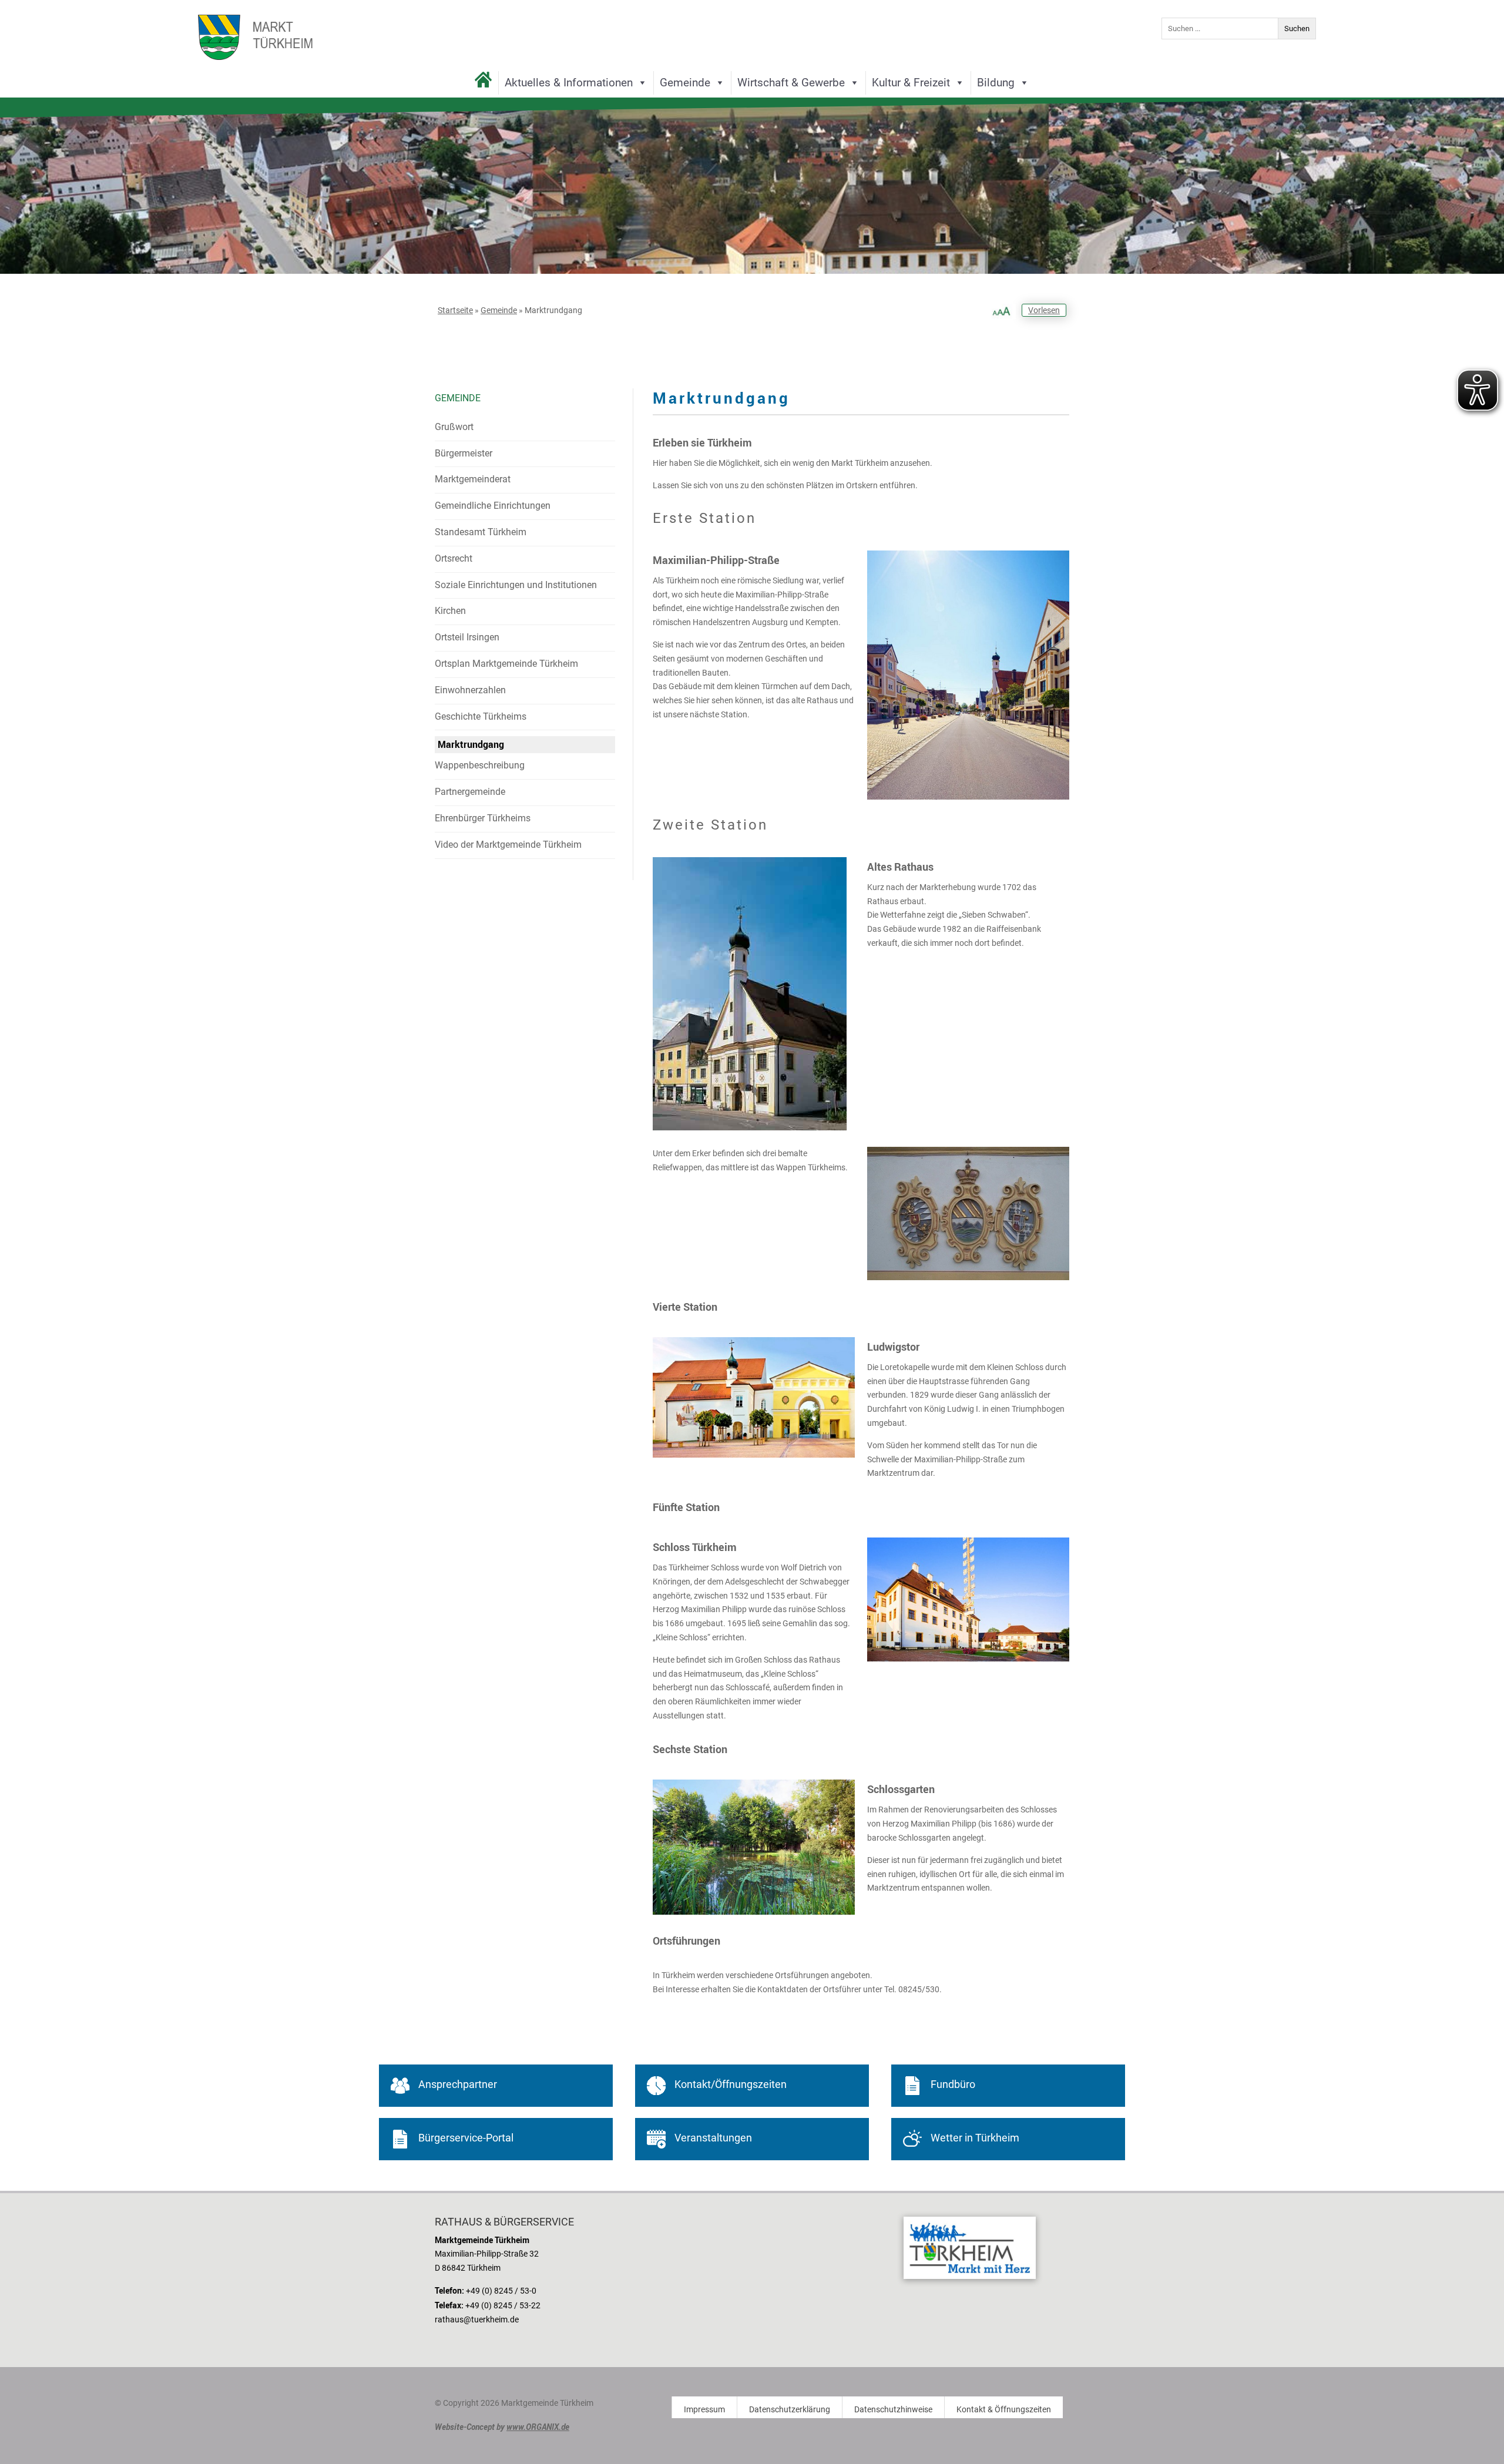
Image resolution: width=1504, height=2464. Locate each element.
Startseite (455, 310)
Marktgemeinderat (473, 479)
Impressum (704, 2410)
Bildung (996, 83)
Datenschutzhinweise (893, 2410)
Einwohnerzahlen (470, 690)
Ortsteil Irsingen (467, 637)
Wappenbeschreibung (480, 765)
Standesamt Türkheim (481, 532)
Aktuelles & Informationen (569, 83)
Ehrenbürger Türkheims (483, 818)
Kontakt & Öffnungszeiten (1004, 2410)
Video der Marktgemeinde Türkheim (508, 845)
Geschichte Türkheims (481, 716)
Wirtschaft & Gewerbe (791, 83)
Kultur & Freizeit (911, 83)
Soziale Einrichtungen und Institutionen (516, 585)
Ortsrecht (454, 558)
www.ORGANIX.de (538, 2427)
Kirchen (450, 611)
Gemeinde (685, 83)
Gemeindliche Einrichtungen (493, 506)
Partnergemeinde (470, 792)
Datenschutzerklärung (790, 2410)
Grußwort (454, 427)
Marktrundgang (471, 744)
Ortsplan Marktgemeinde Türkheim (506, 664)
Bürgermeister (464, 453)
